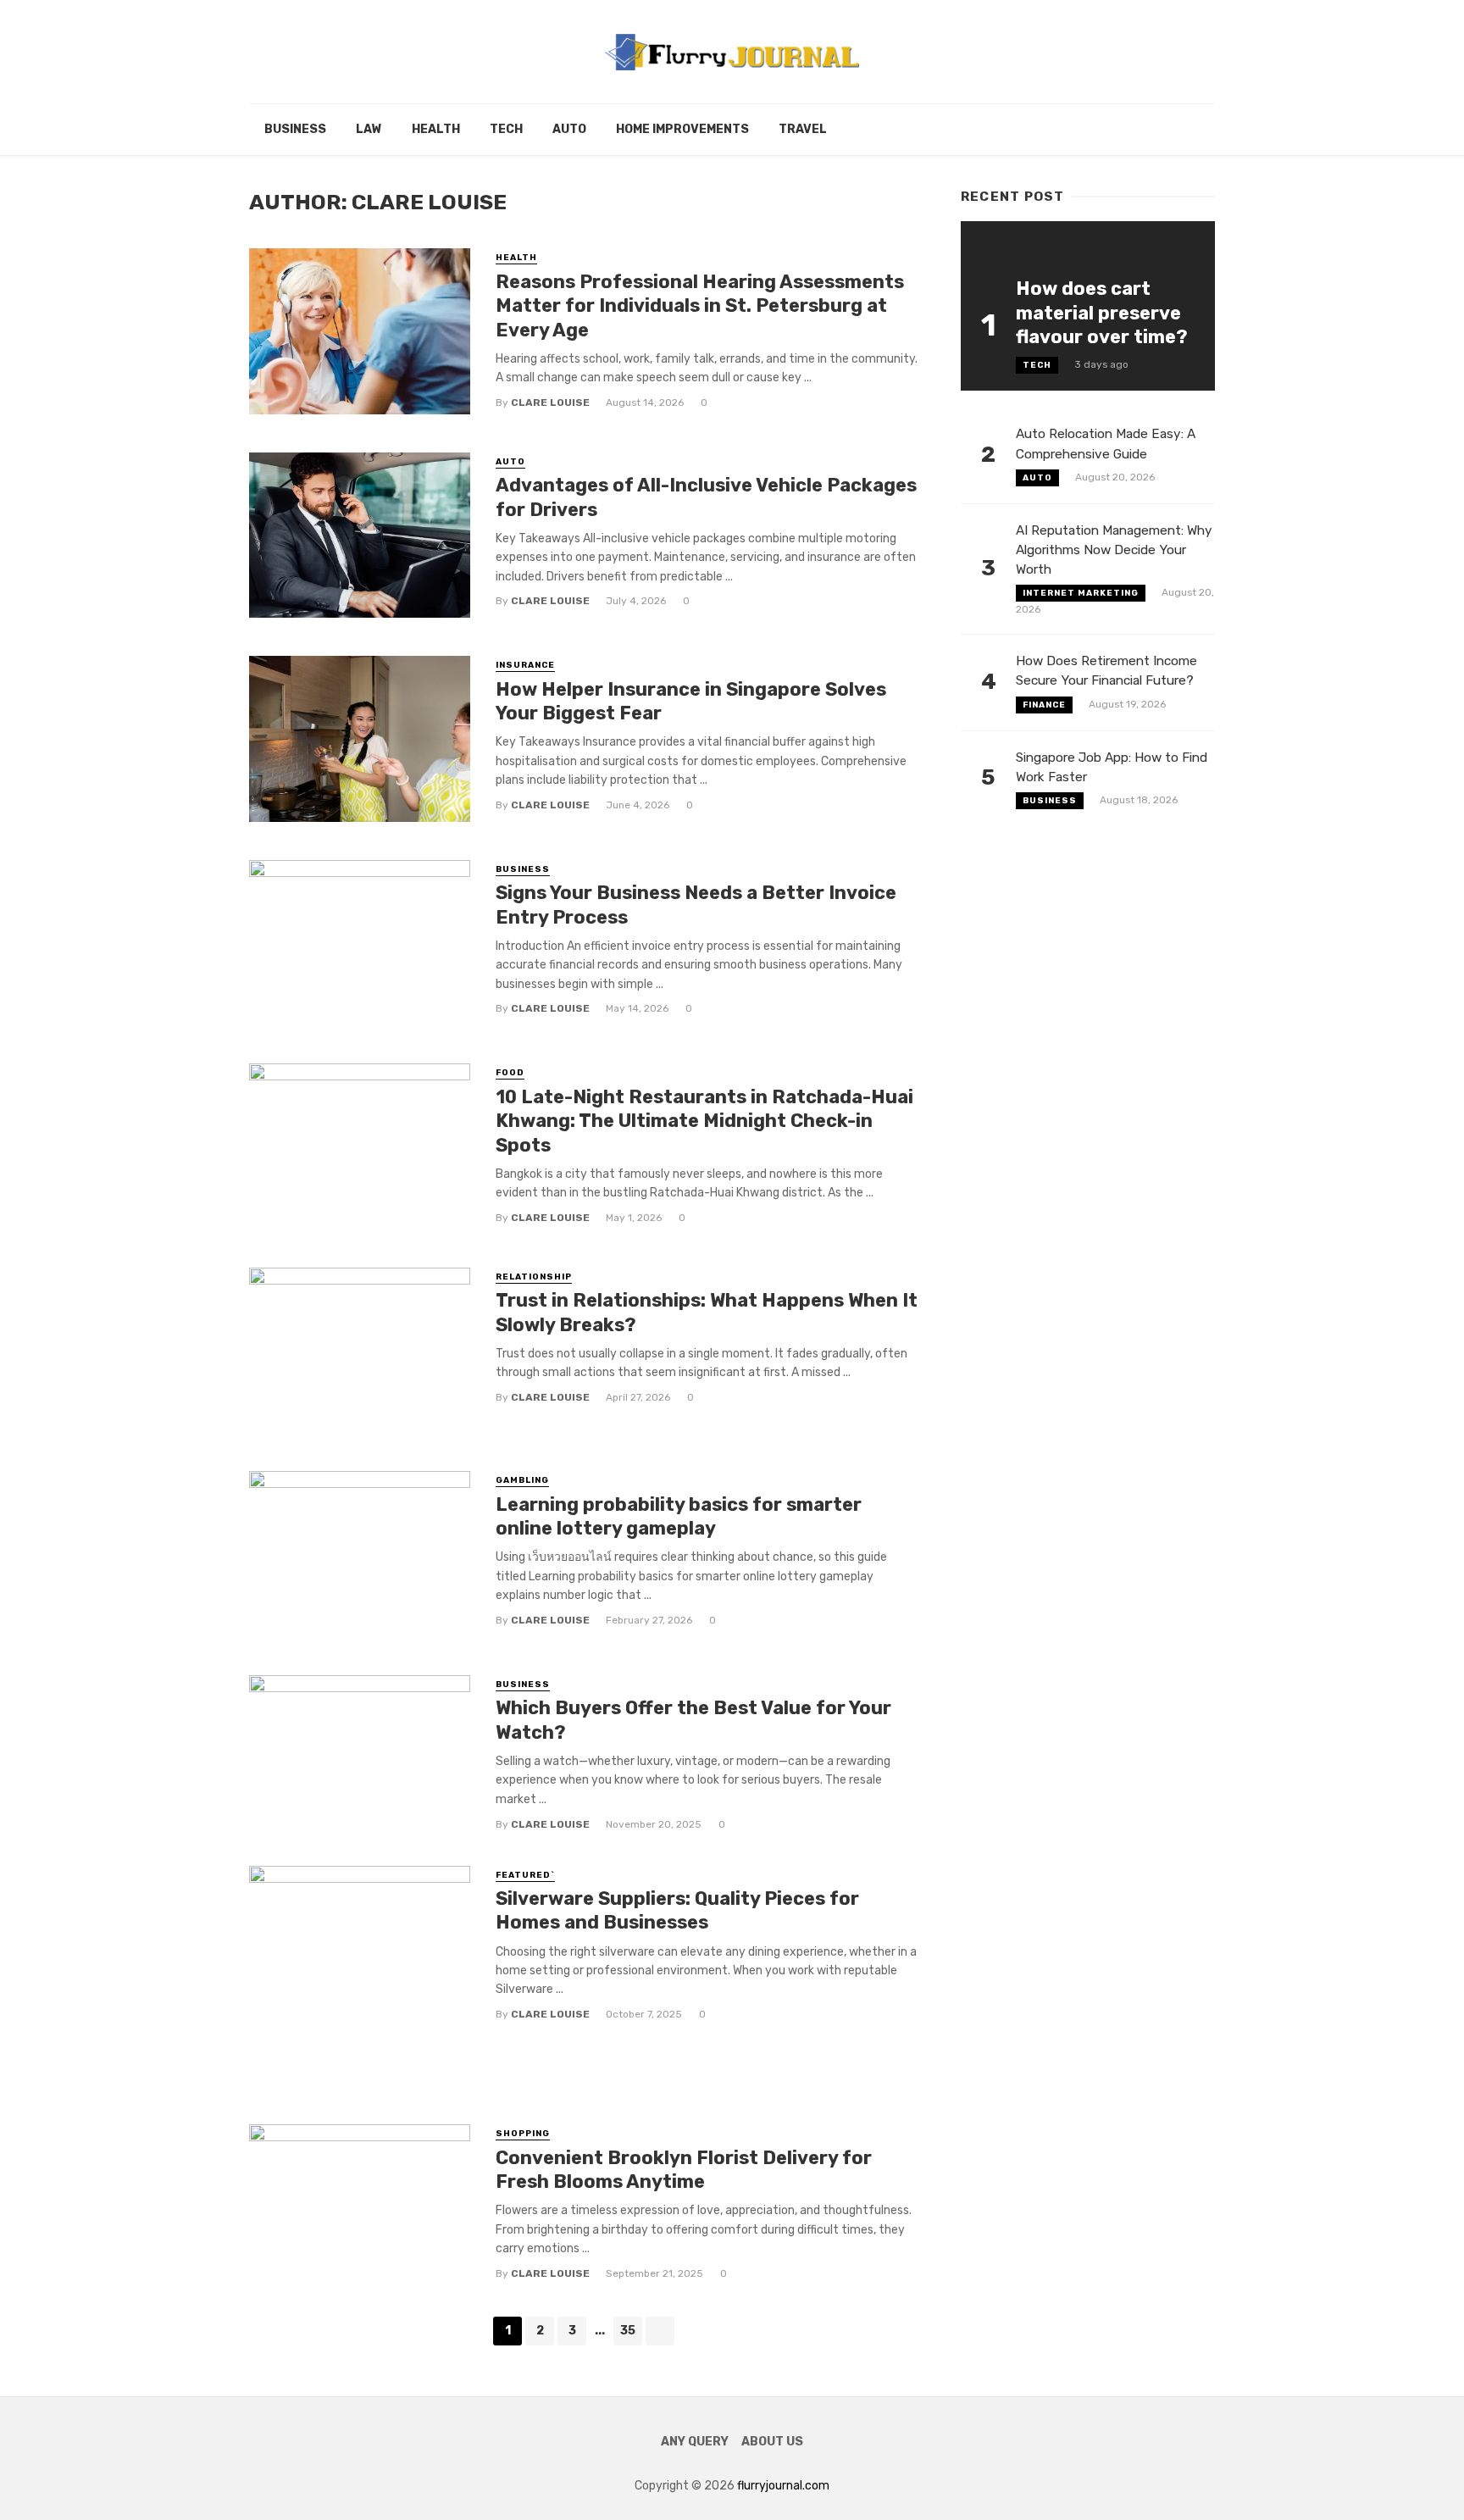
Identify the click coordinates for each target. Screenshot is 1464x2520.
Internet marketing (1081, 593)
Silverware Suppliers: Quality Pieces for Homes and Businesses (677, 1910)
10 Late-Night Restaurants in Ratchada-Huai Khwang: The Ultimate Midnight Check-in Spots (704, 1121)
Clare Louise (550, 402)
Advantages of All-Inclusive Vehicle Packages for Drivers (706, 497)
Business (295, 129)
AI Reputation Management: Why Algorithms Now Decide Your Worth (1114, 550)
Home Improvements (682, 129)
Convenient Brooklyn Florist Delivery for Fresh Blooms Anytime (684, 2170)
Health (436, 129)
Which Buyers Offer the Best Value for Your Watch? (693, 1720)
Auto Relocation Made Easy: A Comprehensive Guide (1106, 444)
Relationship (534, 1277)
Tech (506, 129)
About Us (772, 2442)
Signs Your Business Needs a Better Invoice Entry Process (696, 905)
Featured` (525, 1875)
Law (369, 129)
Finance (1044, 705)
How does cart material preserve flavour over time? (1102, 313)
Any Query (695, 2442)
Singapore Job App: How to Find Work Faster (1112, 767)
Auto (569, 129)
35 (628, 2331)
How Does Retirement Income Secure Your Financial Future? (1106, 671)
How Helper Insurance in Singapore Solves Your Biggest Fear (691, 701)
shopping (523, 2134)
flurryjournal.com (783, 2486)
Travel (803, 129)
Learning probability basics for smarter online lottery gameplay (679, 1516)
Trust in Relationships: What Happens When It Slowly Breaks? (707, 1312)
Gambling (522, 1480)
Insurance (525, 665)
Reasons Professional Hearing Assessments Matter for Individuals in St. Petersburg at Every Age (700, 306)
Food (510, 1073)
